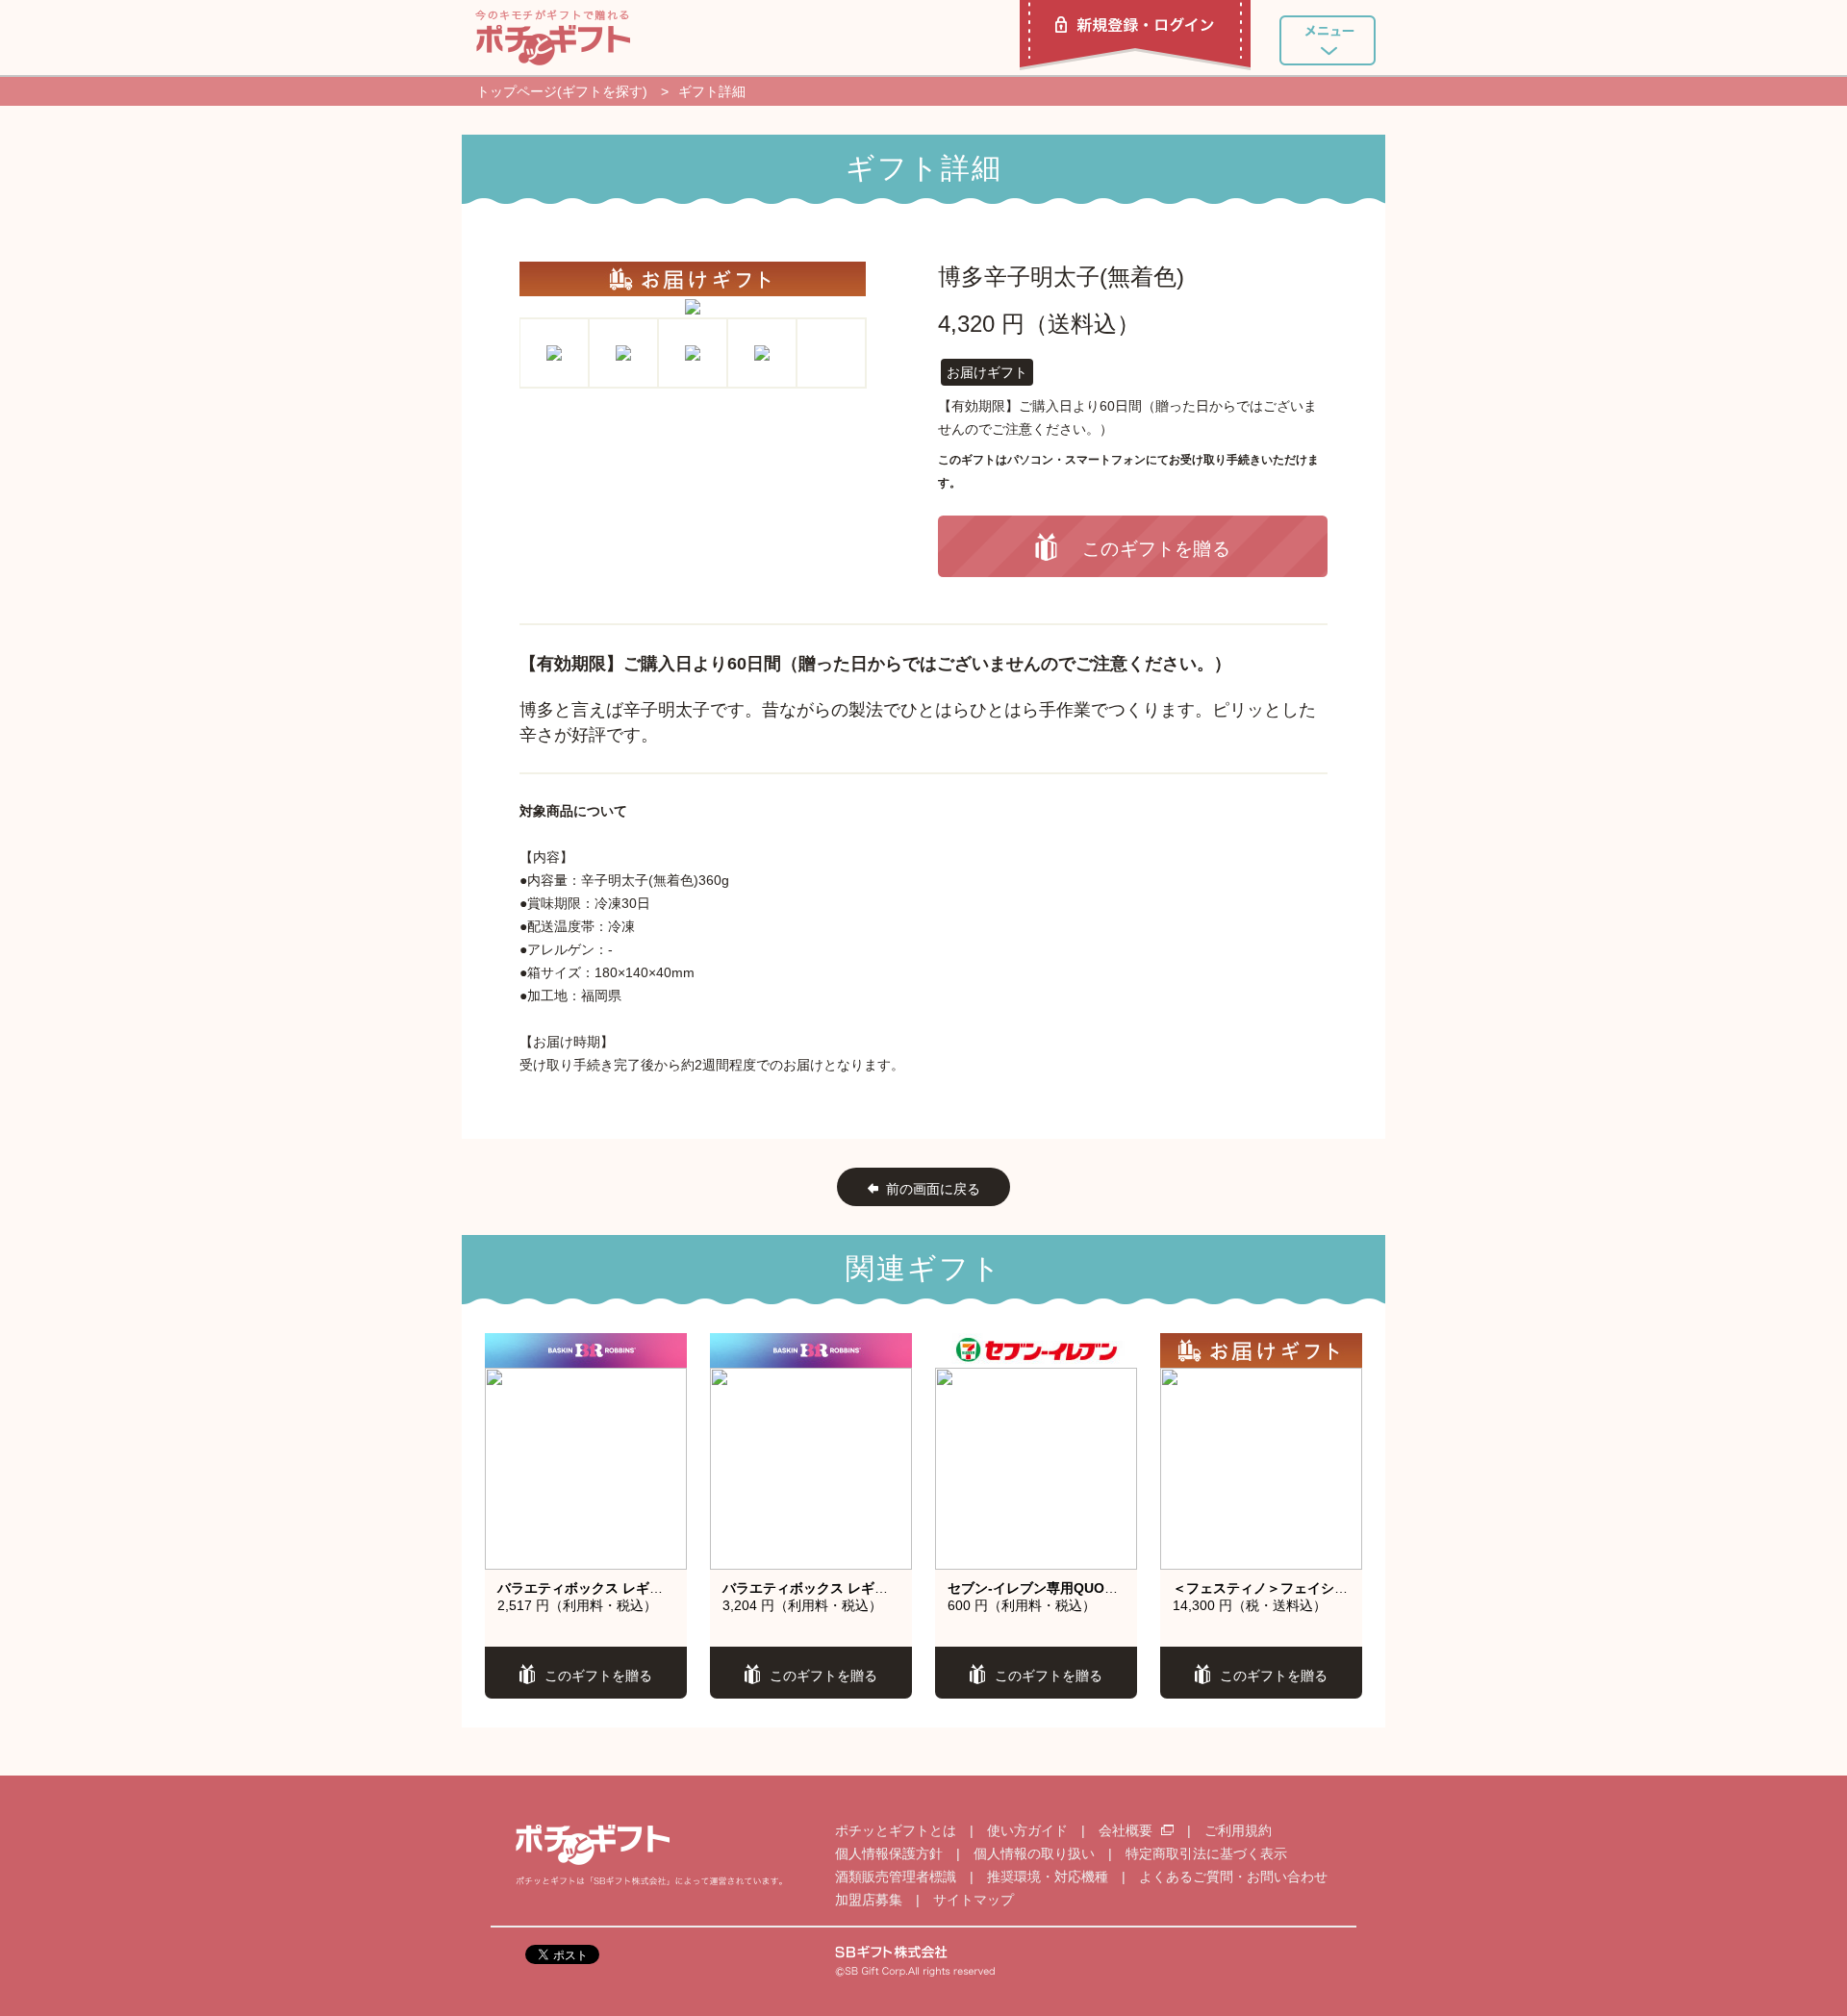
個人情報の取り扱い (1034, 1853)
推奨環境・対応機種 (1048, 1877)
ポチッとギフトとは (896, 1830)
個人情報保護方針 (889, 1853)
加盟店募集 (869, 1900)
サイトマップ (974, 1900)
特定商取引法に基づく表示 (1206, 1853)
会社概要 (1127, 1830)
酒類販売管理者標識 (896, 1877)
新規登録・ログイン (1135, 35)
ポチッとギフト (553, 38)
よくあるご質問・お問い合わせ (1233, 1877)
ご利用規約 (1238, 1830)
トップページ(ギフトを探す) (562, 91)
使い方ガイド (1027, 1830)
